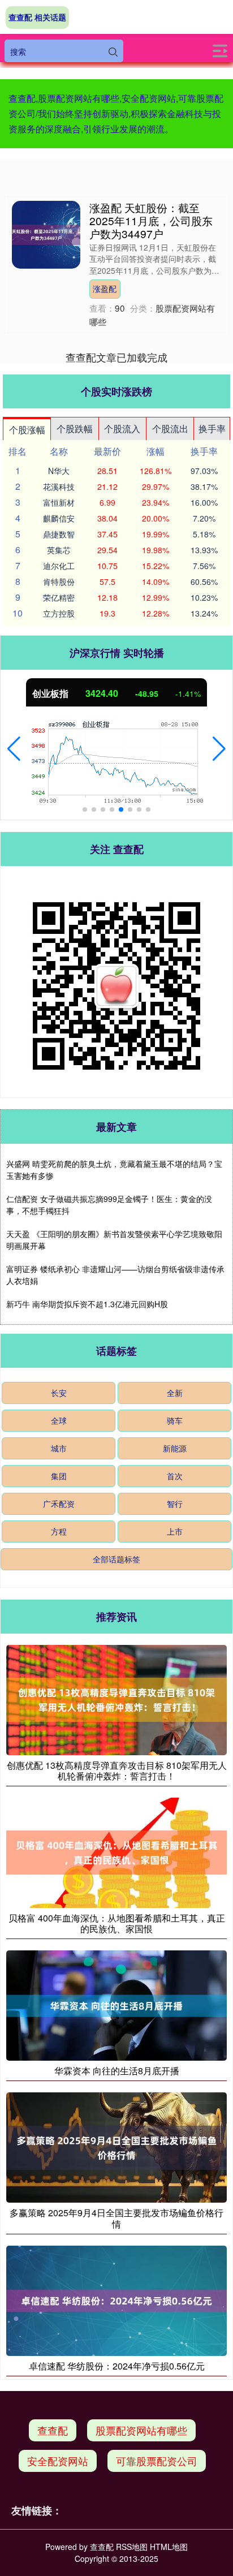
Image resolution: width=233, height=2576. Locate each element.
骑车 (175, 1420)
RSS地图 (132, 2547)
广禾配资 (59, 1504)
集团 (59, 1476)
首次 (175, 1476)
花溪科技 (59, 486)
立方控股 (59, 613)
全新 (175, 1393)
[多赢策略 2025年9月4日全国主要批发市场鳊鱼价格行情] (116, 2147)
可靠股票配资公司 (157, 2461)
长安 (59, 1393)
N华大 (59, 471)
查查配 (53, 2430)
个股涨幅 (27, 430)
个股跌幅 (75, 428)
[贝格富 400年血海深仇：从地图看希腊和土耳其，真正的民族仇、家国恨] (116, 1851)
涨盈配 (105, 288)
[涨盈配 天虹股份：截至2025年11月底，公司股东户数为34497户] (46, 234)
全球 (59, 1420)
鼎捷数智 (59, 534)
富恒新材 (59, 502)
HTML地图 (169, 2547)
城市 (59, 1448)
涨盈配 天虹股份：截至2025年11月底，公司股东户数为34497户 (151, 220)
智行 (175, 1504)
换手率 (212, 428)
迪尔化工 (59, 566)
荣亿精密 (59, 597)
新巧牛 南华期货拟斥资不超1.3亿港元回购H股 (87, 1304)
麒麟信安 (59, 518)
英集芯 (59, 550)
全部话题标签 (116, 1559)
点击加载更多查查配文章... (117, 357)
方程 (59, 1531)
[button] (14, 749)
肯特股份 (59, 581)
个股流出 (170, 428)
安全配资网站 (58, 2461)
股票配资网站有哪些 (141, 2430)
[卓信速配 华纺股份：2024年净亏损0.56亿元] (116, 2299)
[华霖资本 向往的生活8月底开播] (116, 2004)
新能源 (175, 1448)
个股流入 (122, 428)
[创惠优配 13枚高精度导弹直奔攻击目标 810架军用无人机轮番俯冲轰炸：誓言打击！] (116, 1699)
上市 (175, 1531)
